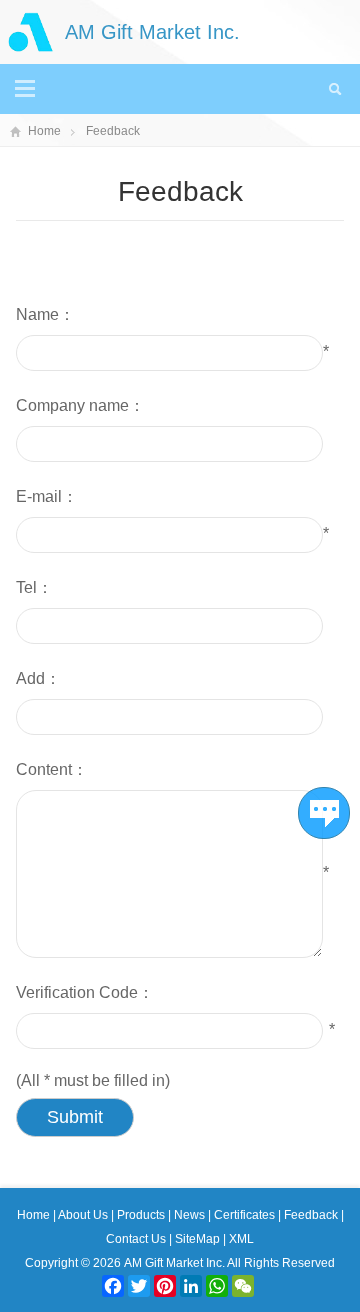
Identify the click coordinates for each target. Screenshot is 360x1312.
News (191, 1215)
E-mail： (47, 496)
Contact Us (137, 1239)
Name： (45, 314)
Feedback (113, 131)
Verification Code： (85, 992)
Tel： (34, 587)
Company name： (80, 405)
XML (241, 1239)
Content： (52, 769)
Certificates (246, 1215)
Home (44, 131)
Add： (38, 678)
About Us (84, 1215)
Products (142, 1215)
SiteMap (197, 1239)
